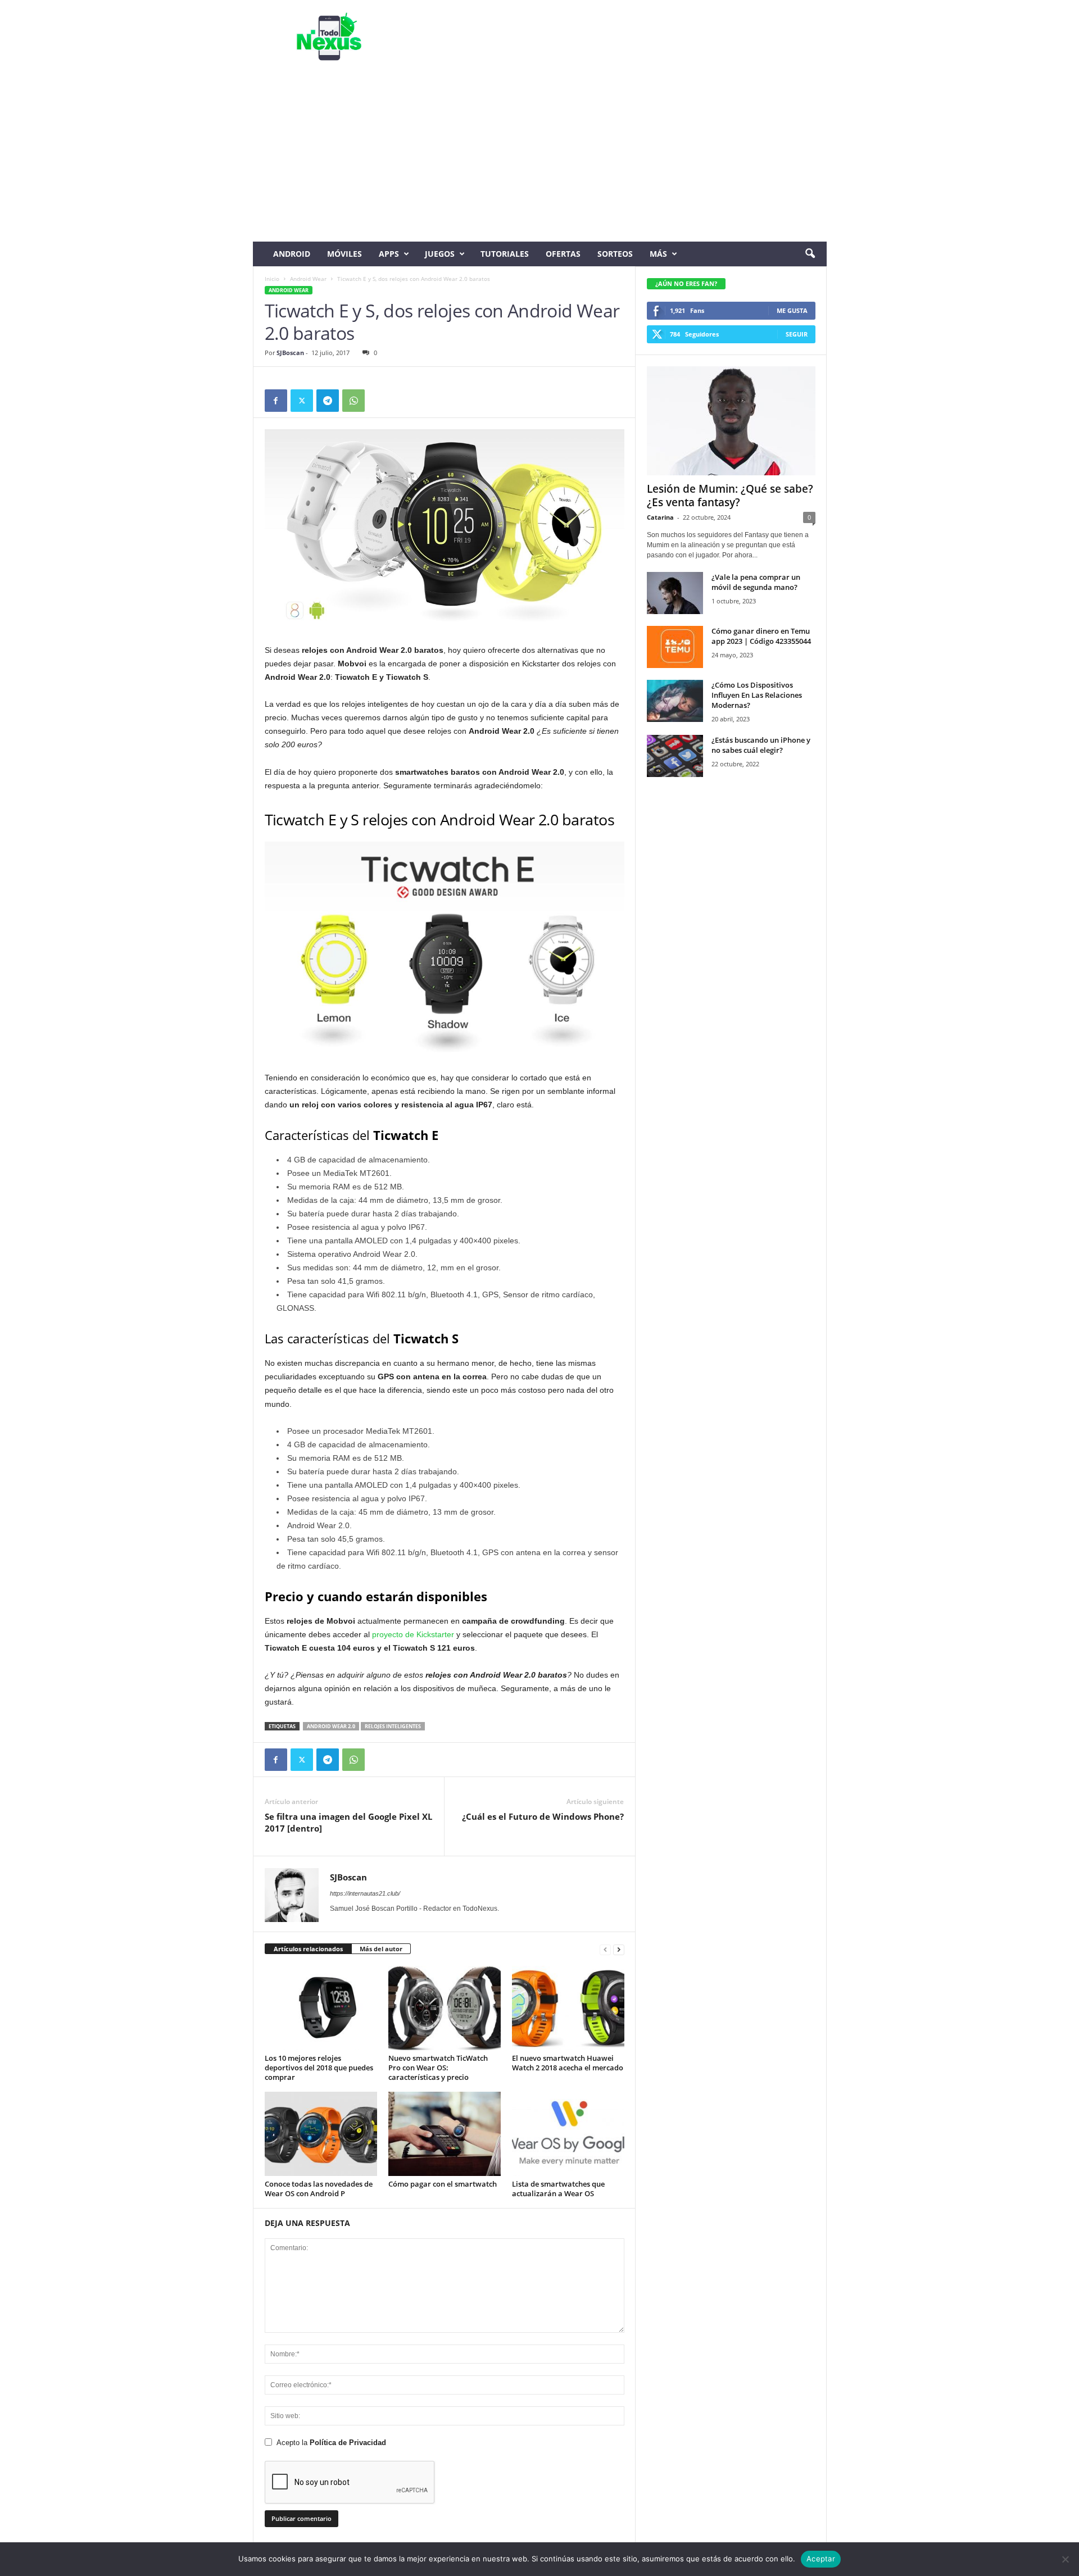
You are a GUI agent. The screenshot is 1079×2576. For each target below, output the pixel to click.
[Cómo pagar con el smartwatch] (445, 2134)
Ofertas (563, 254)
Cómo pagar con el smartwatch (443, 2184)
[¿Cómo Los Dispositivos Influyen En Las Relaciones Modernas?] (675, 701)
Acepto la (331, 2443)
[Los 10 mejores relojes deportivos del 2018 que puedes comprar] (321, 2008)
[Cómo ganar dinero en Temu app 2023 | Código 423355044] (675, 647)
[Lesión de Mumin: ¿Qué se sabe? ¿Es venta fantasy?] (731, 421)
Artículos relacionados (308, 1949)
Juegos (440, 254)
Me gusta (792, 310)
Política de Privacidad (348, 2443)
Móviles (344, 254)
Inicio (272, 279)
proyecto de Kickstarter (413, 1634)
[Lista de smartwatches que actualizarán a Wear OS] (568, 2134)
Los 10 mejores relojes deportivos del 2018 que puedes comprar (319, 2068)
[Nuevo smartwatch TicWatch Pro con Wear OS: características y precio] (445, 2008)
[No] (1065, 2559)
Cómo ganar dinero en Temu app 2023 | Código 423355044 (761, 636)
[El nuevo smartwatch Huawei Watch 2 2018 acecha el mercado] (568, 2008)
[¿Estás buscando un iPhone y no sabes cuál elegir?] (675, 756)
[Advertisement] (540, 157)
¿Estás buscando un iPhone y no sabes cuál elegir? (761, 745)
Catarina (660, 517)
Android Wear (308, 279)
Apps (389, 254)
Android (292, 254)
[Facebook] (276, 401)
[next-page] (619, 1949)
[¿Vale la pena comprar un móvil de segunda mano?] (675, 593)
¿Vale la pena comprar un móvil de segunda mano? (756, 582)
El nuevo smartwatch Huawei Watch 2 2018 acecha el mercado (568, 2063)
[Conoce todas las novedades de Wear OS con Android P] (321, 2134)
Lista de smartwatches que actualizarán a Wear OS (558, 2189)
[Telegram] (328, 401)
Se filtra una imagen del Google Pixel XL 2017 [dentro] (348, 1822)
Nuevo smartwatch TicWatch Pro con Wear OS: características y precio (438, 2068)
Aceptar (821, 2559)
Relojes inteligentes (393, 1726)
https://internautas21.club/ (365, 1893)
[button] (810, 254)
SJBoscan (290, 353)
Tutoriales (505, 254)
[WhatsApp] (353, 401)
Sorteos (615, 254)
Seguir (797, 334)
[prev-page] (605, 1949)
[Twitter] (302, 401)
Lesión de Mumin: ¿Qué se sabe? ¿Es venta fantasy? (730, 496)
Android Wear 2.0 (331, 1726)
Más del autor (381, 1949)
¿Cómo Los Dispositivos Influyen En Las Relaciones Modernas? (757, 695)
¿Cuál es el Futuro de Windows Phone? (543, 1816)
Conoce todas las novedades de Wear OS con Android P (319, 2189)
